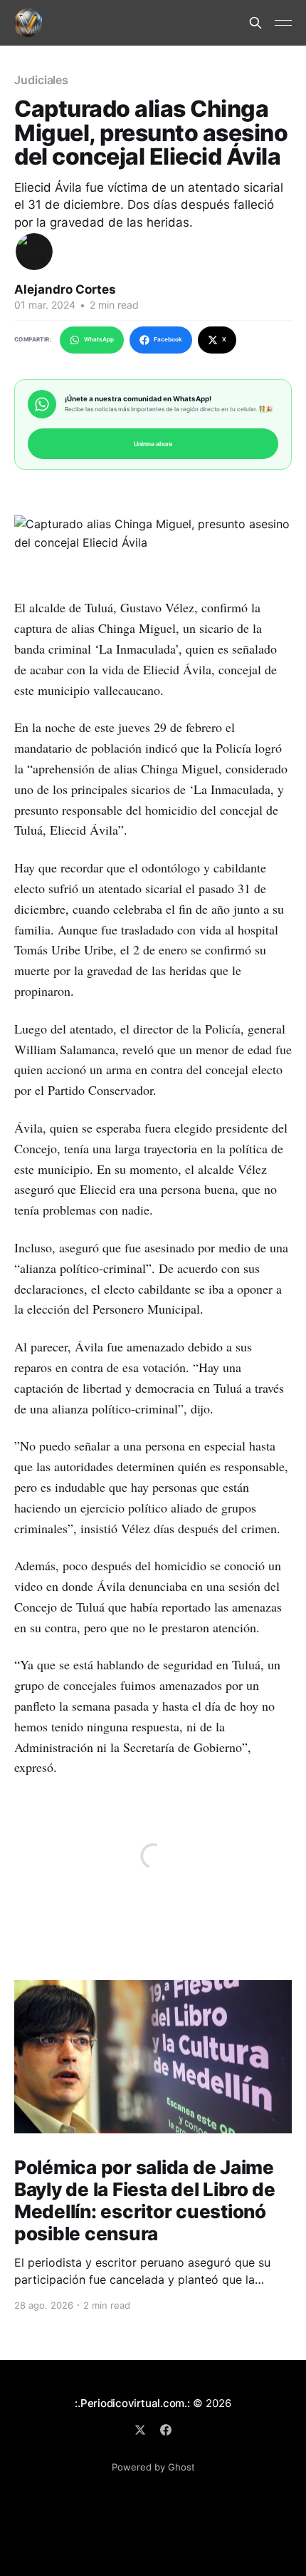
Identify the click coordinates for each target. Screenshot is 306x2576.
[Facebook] (166, 2430)
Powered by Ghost (153, 2467)
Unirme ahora (153, 444)
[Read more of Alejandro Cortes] (34, 252)
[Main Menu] (283, 23)
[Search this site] (255, 23)
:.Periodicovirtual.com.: (132, 2403)
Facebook (168, 339)
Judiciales (41, 80)
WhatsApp (99, 339)
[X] (140, 2430)
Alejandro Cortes (65, 289)
